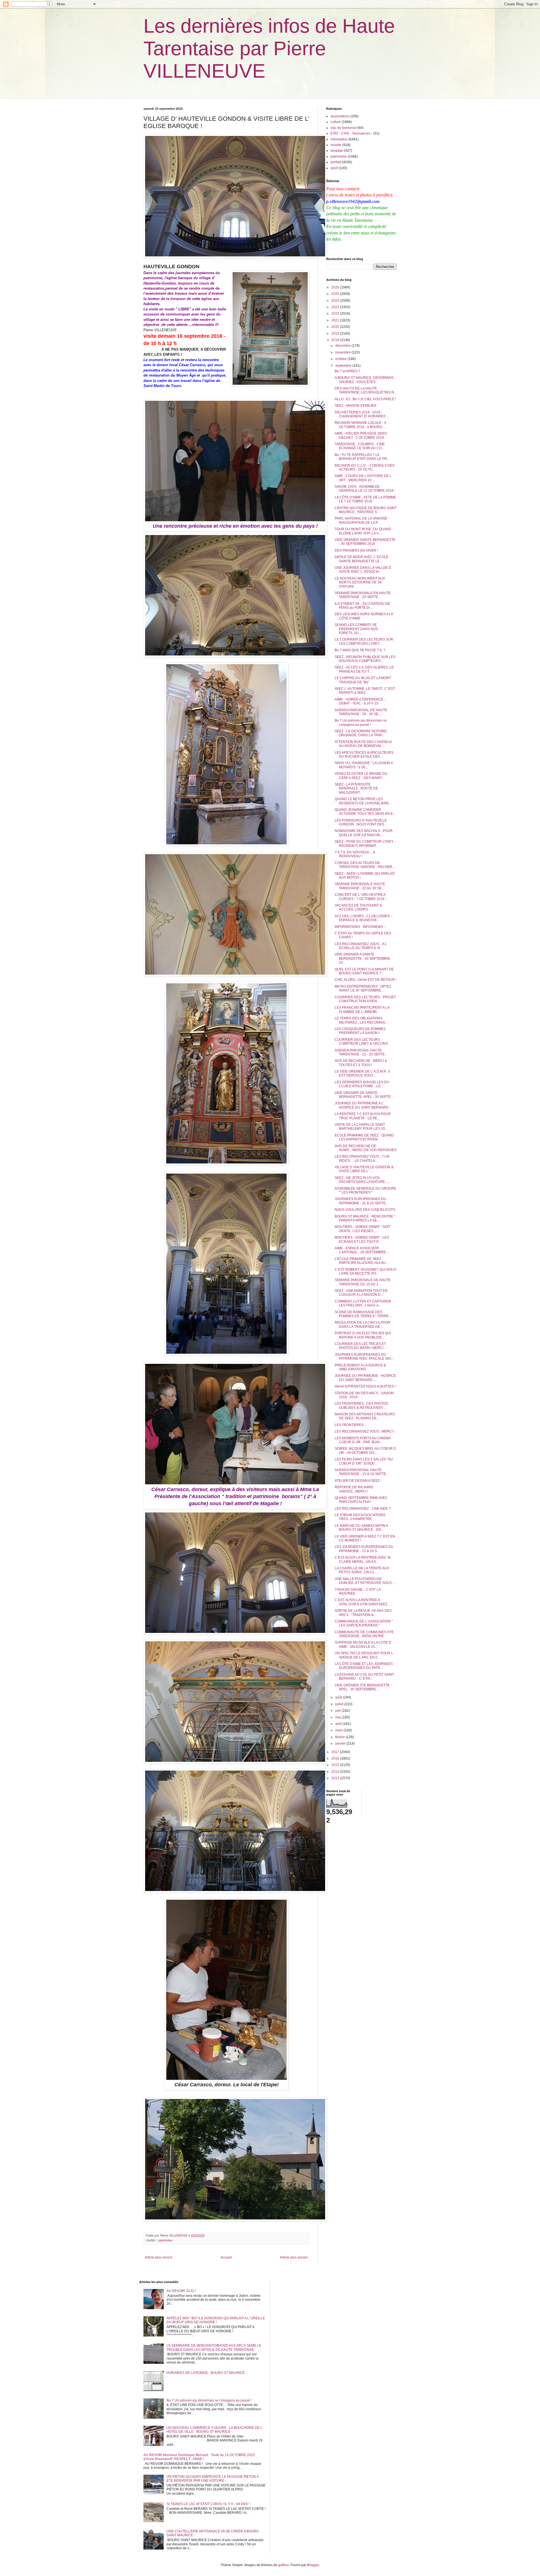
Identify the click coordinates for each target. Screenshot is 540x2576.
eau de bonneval (343, 128)
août (339, 1697)
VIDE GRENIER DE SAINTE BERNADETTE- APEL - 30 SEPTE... (364, 1095)
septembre (344, 366)
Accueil (226, 2257)
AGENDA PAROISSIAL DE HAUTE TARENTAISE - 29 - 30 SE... (361, 712)
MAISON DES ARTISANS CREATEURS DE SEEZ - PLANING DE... (365, 1416)
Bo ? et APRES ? (347, 371)
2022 (336, 314)
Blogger (313, 2565)
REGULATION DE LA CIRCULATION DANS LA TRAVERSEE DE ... (363, 1324)
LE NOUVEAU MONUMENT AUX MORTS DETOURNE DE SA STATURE (360, 582)
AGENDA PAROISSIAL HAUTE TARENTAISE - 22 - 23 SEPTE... (361, 1052)
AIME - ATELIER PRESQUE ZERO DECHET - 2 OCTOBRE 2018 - (361, 435)
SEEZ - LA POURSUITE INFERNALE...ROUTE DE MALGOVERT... (356, 788)
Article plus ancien (294, 2257)
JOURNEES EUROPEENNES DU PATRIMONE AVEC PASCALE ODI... (364, 1357)
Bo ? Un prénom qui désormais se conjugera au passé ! (361, 722)
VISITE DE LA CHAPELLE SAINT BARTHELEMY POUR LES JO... (361, 1127)
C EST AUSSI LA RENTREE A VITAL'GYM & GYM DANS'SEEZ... (362, 1602)
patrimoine (165, 2240)
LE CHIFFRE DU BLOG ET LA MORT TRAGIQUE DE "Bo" (363, 680)
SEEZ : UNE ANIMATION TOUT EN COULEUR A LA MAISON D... (361, 1293)
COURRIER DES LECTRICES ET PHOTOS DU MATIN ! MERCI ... (361, 1346)
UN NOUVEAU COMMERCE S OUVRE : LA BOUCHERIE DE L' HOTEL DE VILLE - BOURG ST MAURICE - (215, 2430)
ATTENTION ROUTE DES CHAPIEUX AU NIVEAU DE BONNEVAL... (363, 744)
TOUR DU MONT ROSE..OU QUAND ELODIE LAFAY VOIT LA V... (363, 531)
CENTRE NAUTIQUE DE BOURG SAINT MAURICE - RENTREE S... (366, 510)
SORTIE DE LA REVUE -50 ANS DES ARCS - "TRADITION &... (363, 1613)
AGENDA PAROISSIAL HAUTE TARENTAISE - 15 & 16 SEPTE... (362, 1472)
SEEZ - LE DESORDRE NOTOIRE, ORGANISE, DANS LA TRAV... (361, 733)
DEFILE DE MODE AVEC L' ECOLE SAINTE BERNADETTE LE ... (362, 559)
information (339, 139)
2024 (336, 301)
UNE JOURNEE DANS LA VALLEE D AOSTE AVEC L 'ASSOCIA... (363, 570)
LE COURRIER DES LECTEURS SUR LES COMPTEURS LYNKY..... (364, 641)
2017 (336, 1752)
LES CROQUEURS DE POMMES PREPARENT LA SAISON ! (360, 1031)
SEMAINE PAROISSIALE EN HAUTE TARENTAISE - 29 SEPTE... (363, 595)
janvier (341, 1744)
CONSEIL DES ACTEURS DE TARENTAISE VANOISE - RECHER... (365, 865)
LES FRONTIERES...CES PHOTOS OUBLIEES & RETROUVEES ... (361, 1406)
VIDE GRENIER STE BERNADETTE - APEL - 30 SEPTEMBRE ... (363, 1687)
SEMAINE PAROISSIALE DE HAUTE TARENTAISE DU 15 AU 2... (363, 1282)
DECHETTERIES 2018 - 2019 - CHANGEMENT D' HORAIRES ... (362, 414)
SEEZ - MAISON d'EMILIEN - (356, 406)
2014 (336, 1772)
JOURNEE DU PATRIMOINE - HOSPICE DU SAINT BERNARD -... (365, 1378)
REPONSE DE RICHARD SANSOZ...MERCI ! (354, 1489)
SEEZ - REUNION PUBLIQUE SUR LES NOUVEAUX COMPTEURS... (365, 659)
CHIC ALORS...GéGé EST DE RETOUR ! (366, 980)
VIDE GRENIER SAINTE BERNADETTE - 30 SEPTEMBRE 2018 (365, 542)
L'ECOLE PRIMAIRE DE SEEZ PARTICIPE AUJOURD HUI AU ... (362, 1261)
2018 (336, 340)
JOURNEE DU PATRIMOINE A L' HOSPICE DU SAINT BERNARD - (363, 1105)
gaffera (283, 2565)
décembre (343, 346)
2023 (336, 307)
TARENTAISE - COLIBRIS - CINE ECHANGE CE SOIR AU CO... (360, 446)
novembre (343, 352)
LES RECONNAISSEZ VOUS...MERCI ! (364, 1431)
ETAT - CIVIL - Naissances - (351, 133)
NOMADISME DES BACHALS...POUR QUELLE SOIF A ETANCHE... (364, 833)
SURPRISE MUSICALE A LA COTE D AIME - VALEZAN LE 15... (363, 1644)
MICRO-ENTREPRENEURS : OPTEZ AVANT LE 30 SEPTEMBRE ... (363, 988)
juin (338, 1711)
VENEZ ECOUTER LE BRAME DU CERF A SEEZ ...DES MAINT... (361, 776)
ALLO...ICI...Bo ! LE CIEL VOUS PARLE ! (365, 399)
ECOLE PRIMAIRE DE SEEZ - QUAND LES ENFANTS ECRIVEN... (364, 1137)
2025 (336, 294)
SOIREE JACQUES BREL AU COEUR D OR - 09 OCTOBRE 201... (365, 1451)
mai (338, 1717)
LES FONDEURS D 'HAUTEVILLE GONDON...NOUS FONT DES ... (361, 822)
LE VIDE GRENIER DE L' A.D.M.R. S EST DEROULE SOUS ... (362, 1073)
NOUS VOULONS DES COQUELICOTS (365, 1210)
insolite (336, 145)
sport (334, 168)
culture (336, 122)
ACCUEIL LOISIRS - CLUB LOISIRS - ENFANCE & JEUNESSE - (363, 918)
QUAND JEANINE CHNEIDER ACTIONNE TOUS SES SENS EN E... (365, 812)
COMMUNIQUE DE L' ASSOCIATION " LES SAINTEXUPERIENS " (364, 1623)
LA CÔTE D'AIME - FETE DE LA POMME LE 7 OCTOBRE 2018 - (365, 499)
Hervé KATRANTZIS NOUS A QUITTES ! (365, 1386)
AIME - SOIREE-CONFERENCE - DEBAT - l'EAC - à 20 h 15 (360, 701)
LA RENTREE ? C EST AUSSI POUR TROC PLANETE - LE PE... (363, 1116)
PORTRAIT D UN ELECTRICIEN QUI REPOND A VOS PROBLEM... (363, 1335)
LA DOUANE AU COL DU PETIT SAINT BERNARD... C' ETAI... (364, 1677)
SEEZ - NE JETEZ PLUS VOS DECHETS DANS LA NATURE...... (362, 1180)
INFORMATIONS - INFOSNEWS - (360, 927)
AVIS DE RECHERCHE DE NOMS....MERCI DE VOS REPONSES (366, 1148)
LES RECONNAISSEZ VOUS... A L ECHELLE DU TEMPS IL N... (361, 946)
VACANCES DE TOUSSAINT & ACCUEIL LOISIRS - (358, 907)
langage (337, 151)
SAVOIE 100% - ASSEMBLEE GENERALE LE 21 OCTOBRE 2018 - (365, 489)
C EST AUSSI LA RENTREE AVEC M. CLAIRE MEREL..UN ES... (363, 1559)
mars (339, 1730)
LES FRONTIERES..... (351, 1425)
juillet (340, 1704)
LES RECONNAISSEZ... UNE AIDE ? (363, 1509)
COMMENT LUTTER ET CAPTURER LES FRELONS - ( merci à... (363, 1303)
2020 (336, 327)
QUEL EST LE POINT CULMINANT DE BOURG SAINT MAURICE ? (364, 971)
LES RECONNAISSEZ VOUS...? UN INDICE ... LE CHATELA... (362, 1158)
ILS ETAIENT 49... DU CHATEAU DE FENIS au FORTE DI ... (362, 606)
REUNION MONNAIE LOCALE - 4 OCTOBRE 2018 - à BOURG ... (360, 425)
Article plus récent (158, 2257)
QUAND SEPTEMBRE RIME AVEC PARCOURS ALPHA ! (361, 1500)
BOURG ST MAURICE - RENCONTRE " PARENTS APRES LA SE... (365, 1218)
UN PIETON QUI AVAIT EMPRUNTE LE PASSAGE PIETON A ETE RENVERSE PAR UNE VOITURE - (212, 2479)
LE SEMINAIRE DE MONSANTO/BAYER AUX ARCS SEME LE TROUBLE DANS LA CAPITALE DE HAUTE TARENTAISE (214, 2347)
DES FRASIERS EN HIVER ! (356, 550)
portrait (336, 162)
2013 (336, 1778)
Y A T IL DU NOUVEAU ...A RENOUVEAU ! (355, 854)
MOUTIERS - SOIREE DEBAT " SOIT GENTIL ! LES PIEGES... (362, 1229)
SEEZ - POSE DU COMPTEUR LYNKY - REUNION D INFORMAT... (365, 843)
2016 (336, 1758)
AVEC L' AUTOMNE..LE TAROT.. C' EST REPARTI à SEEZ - (365, 691)
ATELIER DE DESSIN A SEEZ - (358, 1481)
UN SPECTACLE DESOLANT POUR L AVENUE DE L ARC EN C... (364, 1655)
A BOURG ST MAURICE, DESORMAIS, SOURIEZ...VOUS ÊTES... (364, 380)
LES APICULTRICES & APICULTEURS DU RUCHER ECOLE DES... (364, 755)
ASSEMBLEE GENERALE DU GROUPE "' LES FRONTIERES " (365, 1190)
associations (340, 116)
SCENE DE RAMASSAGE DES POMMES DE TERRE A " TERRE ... (363, 1314)
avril (339, 1724)
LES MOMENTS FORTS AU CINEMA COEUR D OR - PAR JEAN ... (363, 1440)
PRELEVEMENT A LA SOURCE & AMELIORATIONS (360, 1367)
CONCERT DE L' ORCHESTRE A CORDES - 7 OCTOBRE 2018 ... (361, 897)
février (340, 1737)
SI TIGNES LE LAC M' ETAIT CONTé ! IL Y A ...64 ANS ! (208, 2504)
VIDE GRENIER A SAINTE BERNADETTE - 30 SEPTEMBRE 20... (362, 958)
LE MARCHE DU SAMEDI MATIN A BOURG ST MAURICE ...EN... (361, 1528)
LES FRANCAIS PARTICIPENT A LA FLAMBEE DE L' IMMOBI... (362, 1010)
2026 (336, 287)
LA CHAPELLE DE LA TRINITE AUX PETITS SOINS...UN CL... (362, 1570)
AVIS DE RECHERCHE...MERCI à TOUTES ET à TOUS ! (361, 1063)
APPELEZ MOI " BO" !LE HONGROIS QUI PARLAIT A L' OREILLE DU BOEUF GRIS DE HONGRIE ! (216, 2320)
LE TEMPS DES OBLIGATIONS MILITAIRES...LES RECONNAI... (361, 1020)
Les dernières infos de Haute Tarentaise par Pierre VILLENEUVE (269, 48)
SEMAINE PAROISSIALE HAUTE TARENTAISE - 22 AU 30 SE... (360, 886)
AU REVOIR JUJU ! (181, 2291)
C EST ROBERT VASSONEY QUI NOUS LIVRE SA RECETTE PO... (365, 1272)
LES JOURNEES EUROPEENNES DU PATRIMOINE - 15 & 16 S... (364, 1549)
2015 (336, 1765)
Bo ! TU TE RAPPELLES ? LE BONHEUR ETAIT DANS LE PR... (362, 457)
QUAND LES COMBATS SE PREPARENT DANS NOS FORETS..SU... (356, 629)
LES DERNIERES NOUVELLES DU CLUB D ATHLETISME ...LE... (362, 1084)
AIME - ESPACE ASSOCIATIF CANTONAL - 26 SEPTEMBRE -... (363, 1250)
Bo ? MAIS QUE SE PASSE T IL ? (360, 650)
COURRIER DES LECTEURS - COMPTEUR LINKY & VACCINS (361, 1042)
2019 (336, 334)
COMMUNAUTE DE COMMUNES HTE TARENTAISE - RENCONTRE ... (364, 1634)
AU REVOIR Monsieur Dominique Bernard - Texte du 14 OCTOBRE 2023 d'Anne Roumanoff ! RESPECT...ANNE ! (199, 2457)
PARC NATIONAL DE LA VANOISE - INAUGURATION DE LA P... (362, 520)
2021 (336, 320)
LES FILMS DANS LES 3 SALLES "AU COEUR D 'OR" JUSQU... (364, 1461)
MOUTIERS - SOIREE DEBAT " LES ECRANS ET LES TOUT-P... (362, 1239)
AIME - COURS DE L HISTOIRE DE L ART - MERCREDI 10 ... (363, 478)
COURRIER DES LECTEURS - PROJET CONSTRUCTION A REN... (365, 999)
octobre (341, 359)
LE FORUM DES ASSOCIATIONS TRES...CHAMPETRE (360, 1517)
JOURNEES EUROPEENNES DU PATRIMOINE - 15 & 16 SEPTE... (361, 1201)
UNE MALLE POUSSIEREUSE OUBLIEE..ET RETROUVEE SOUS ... (365, 1581)
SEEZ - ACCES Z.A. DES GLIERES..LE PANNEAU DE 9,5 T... (364, 669)
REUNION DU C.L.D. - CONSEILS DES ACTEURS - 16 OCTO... (365, 467)
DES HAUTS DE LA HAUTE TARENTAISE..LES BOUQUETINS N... (366, 390)
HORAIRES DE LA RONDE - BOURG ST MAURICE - (207, 2373)
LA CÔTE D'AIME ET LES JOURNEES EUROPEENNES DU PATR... (364, 1666)
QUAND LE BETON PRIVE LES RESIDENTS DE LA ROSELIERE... (363, 801)
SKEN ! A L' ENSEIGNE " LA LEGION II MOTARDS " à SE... (364, 765)
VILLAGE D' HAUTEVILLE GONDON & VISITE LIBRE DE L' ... (364, 1169)
